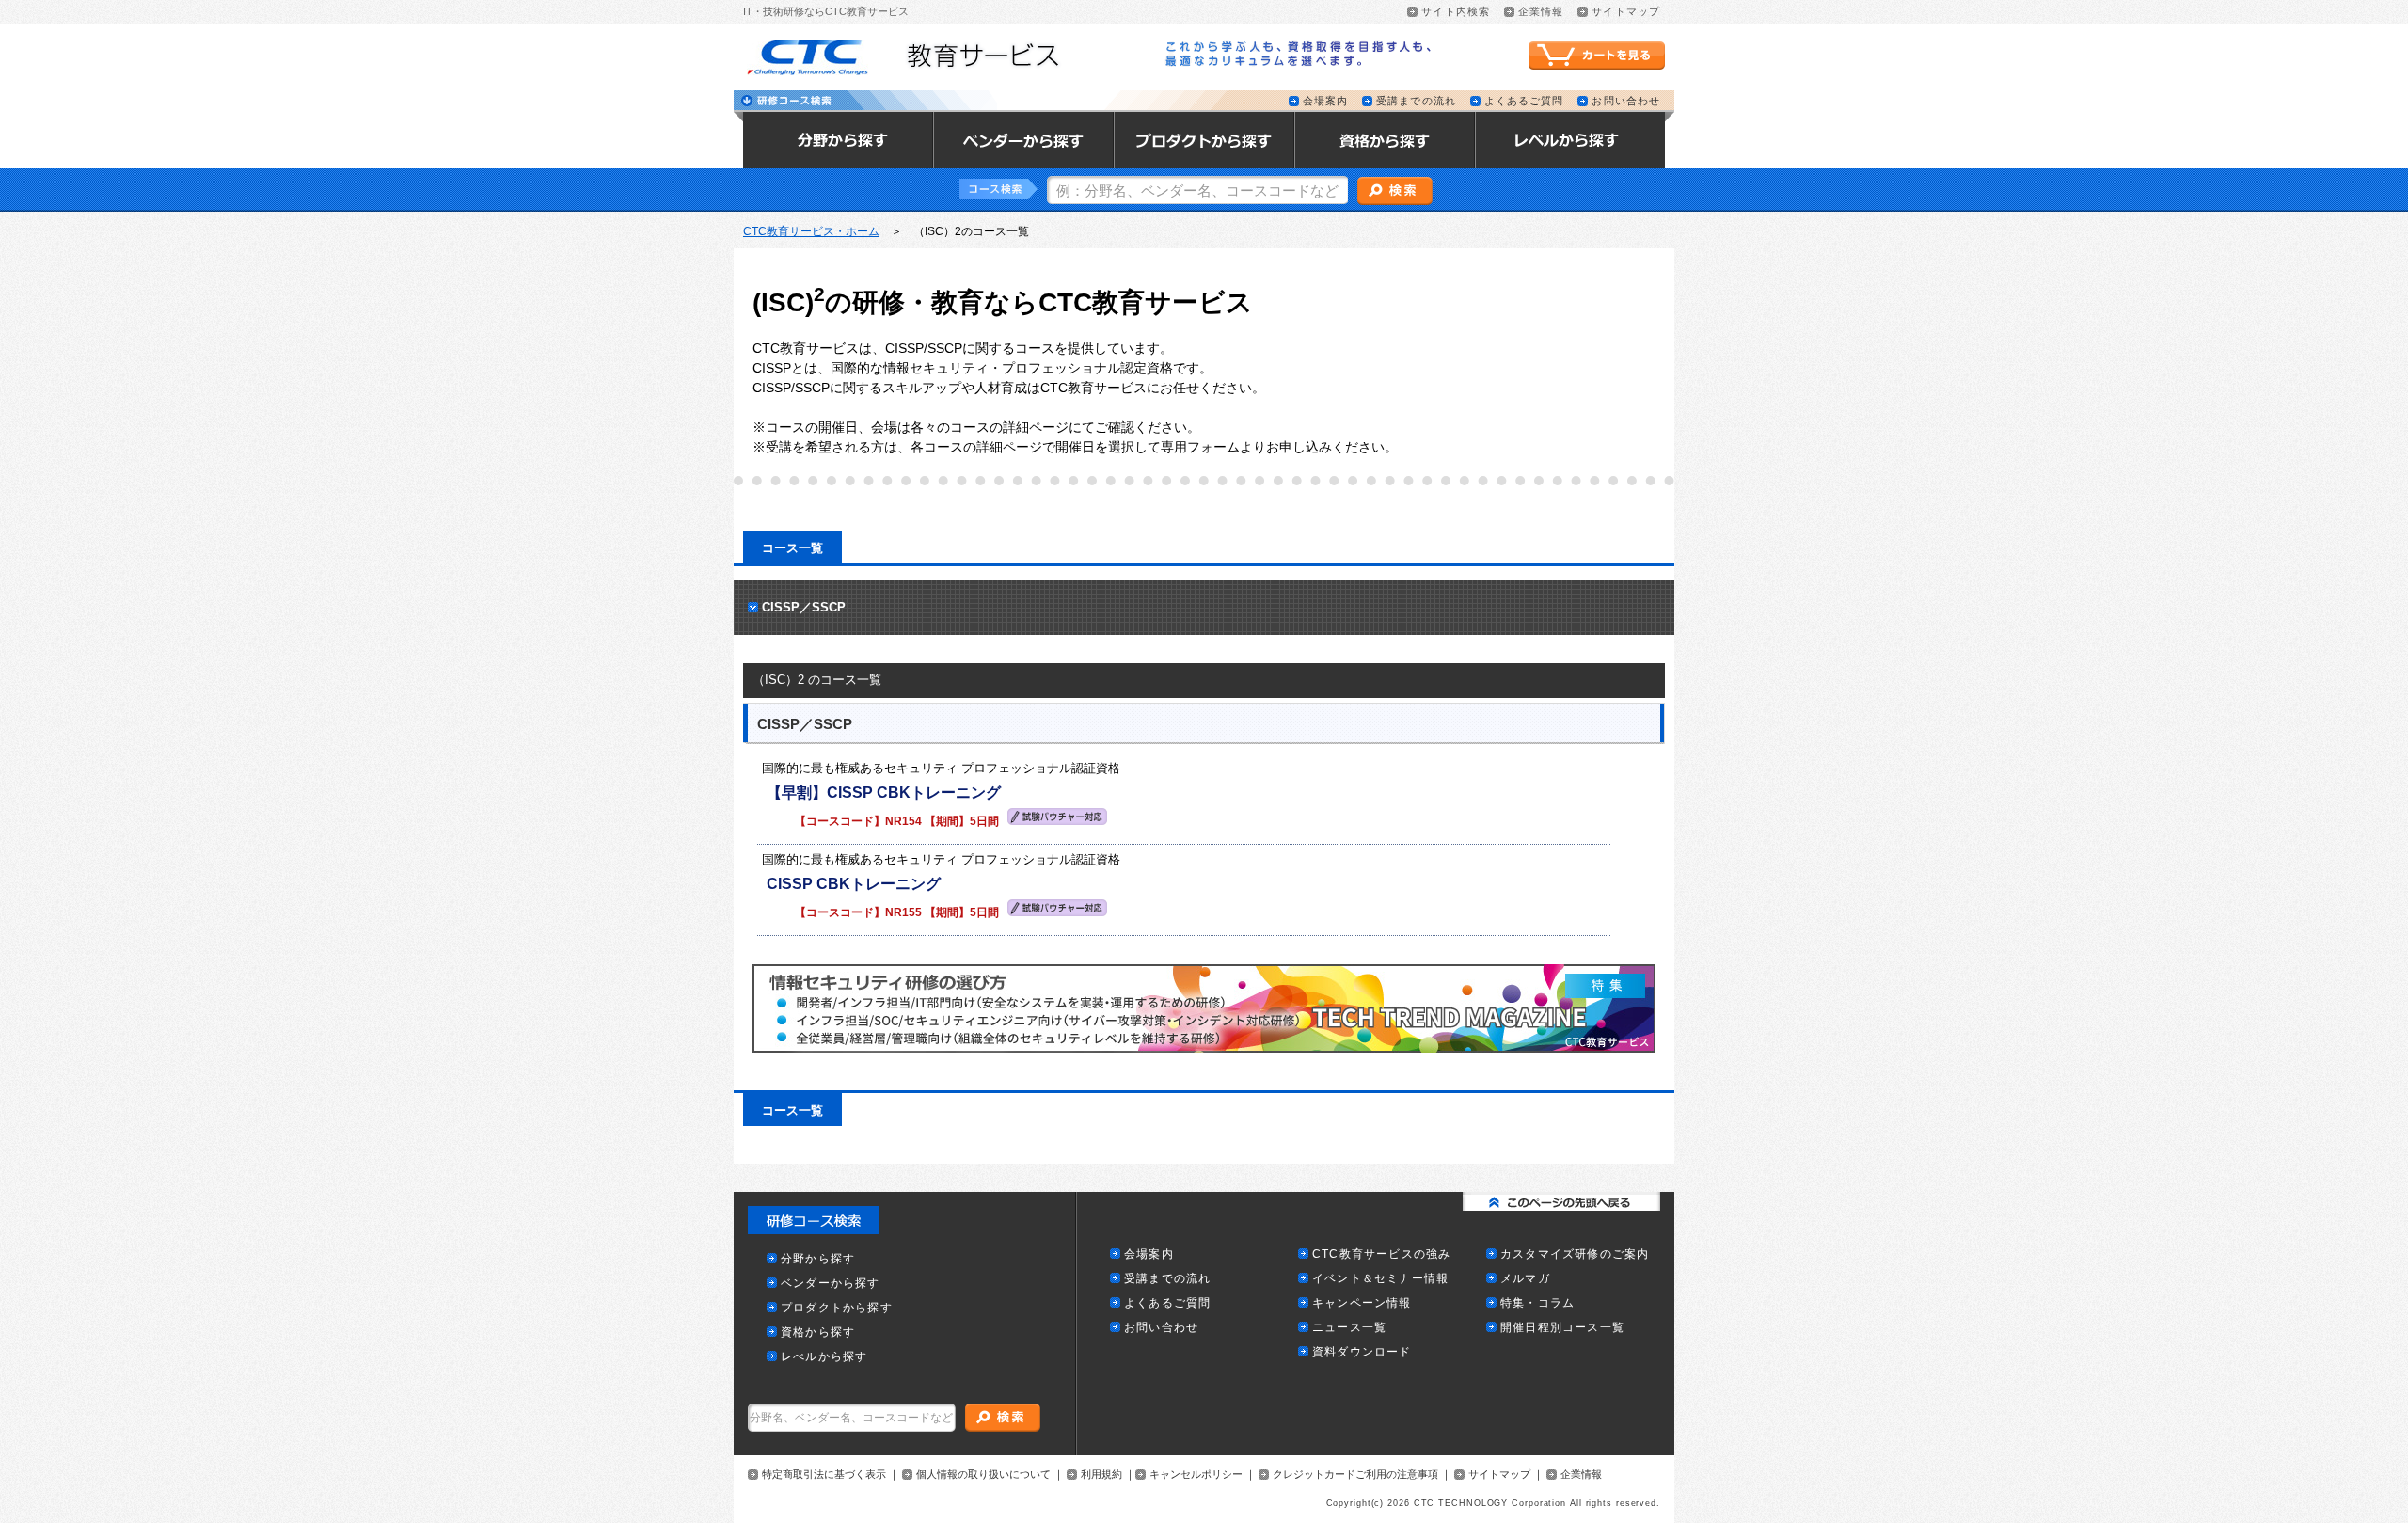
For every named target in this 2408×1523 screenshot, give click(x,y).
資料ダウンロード (1362, 1352)
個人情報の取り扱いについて (983, 1475)
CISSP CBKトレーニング (854, 884)
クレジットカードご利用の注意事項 (1355, 1475)
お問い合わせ (1626, 101)
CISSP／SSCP (804, 607)
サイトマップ (1626, 12)
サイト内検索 (1456, 12)
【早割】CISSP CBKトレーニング (884, 793)
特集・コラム (1537, 1303)
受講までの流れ (1416, 101)
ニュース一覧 (1349, 1328)
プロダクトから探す (837, 1308)
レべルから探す (824, 1357)
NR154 (903, 821)
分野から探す (818, 1259)
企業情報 (1541, 12)
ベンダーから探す (831, 1284)
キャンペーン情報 (1362, 1303)
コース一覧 (792, 548)
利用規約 (1101, 1475)
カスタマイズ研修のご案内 (1575, 1254)
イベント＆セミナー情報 (1380, 1279)
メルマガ (1525, 1279)
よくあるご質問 (1524, 101)
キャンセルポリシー (1196, 1475)
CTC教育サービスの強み (1381, 1254)
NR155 (903, 912)
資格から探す (818, 1333)
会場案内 (1325, 101)
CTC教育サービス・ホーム (811, 231)
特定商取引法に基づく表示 (824, 1475)
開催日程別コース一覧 (1562, 1328)
